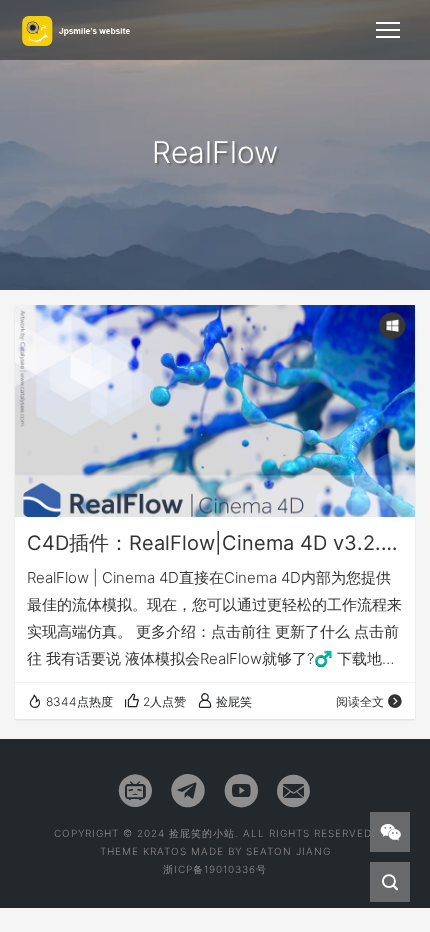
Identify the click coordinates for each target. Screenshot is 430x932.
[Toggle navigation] (388, 30)
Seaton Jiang (288, 851)
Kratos (165, 851)
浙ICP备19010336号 (215, 869)
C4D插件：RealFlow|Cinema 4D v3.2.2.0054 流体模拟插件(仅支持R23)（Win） (215, 543)
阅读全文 (360, 701)
